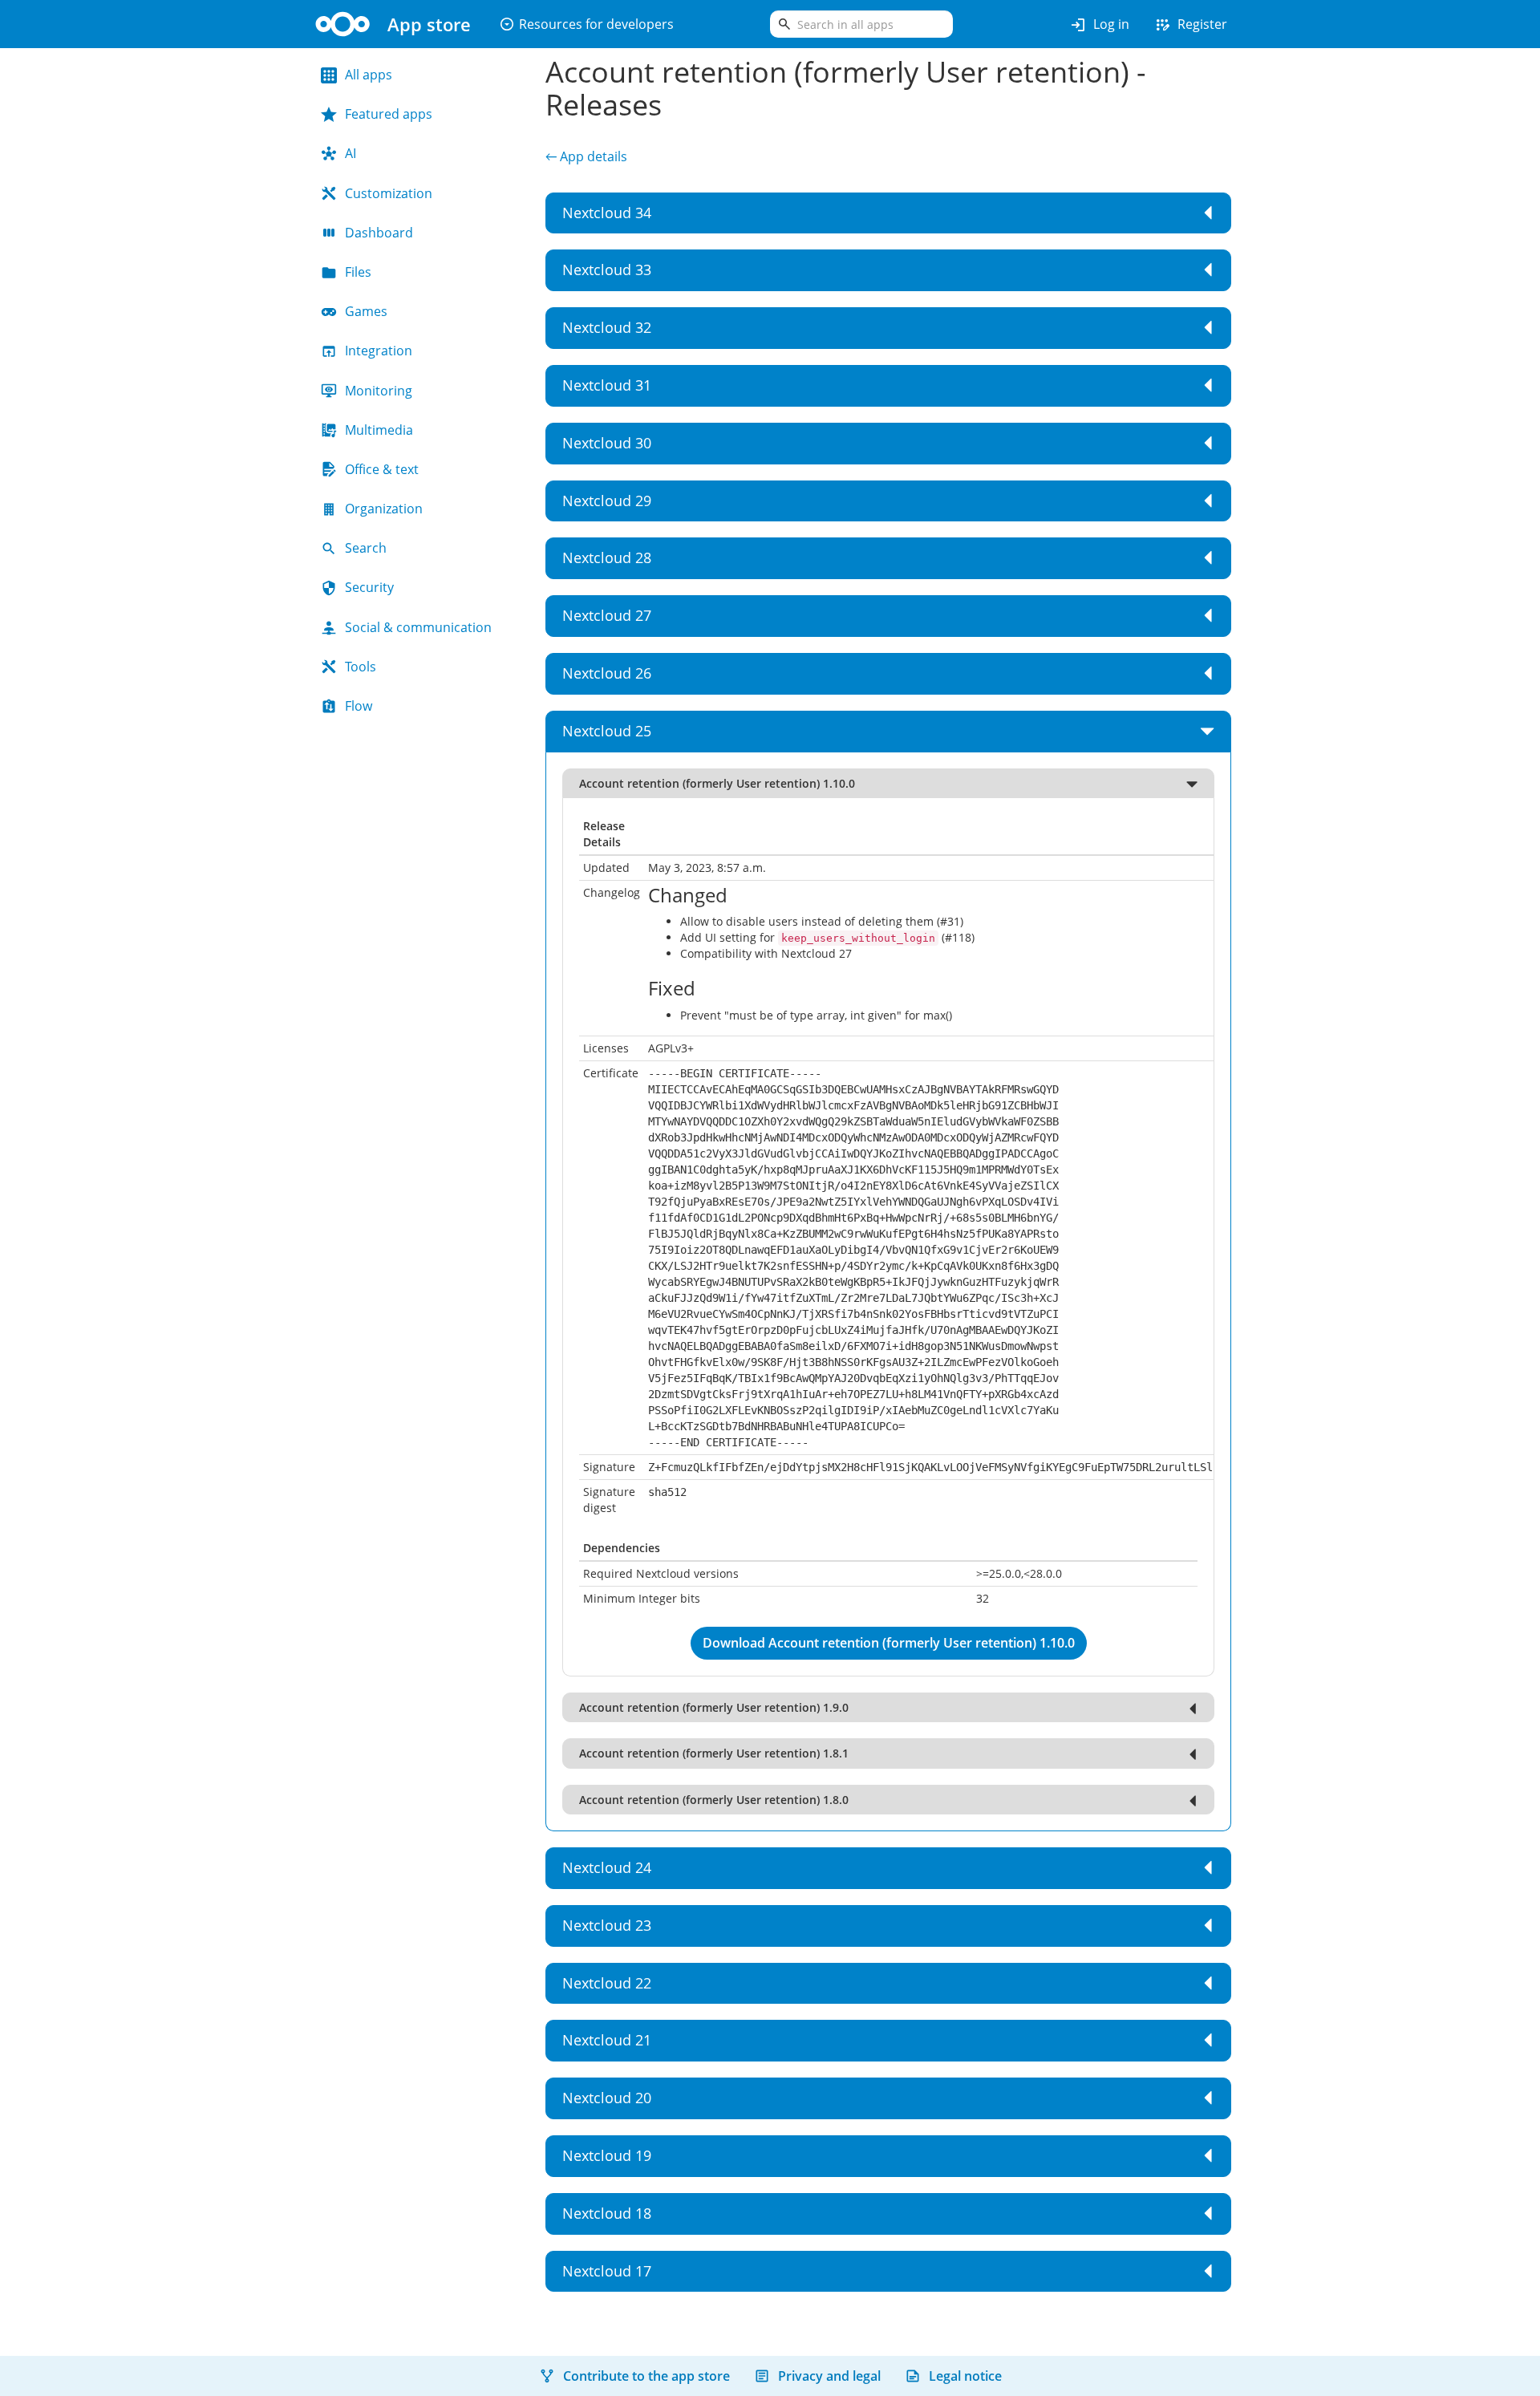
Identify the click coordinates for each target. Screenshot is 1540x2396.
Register (1190, 25)
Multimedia (379, 430)
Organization (384, 509)
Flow (359, 706)
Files (358, 272)
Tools (361, 667)
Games (366, 311)
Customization (389, 193)
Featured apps (389, 114)
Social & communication (418, 627)
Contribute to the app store (646, 2376)
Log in (1099, 25)
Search (366, 548)
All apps (369, 75)
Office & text (382, 469)
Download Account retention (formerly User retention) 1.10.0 (889, 1643)
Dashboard (379, 233)
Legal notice (965, 2376)
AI (351, 153)
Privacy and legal (829, 2376)
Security (369, 587)
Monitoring (379, 391)
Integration (379, 351)
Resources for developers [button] (586, 24)
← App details (586, 156)
